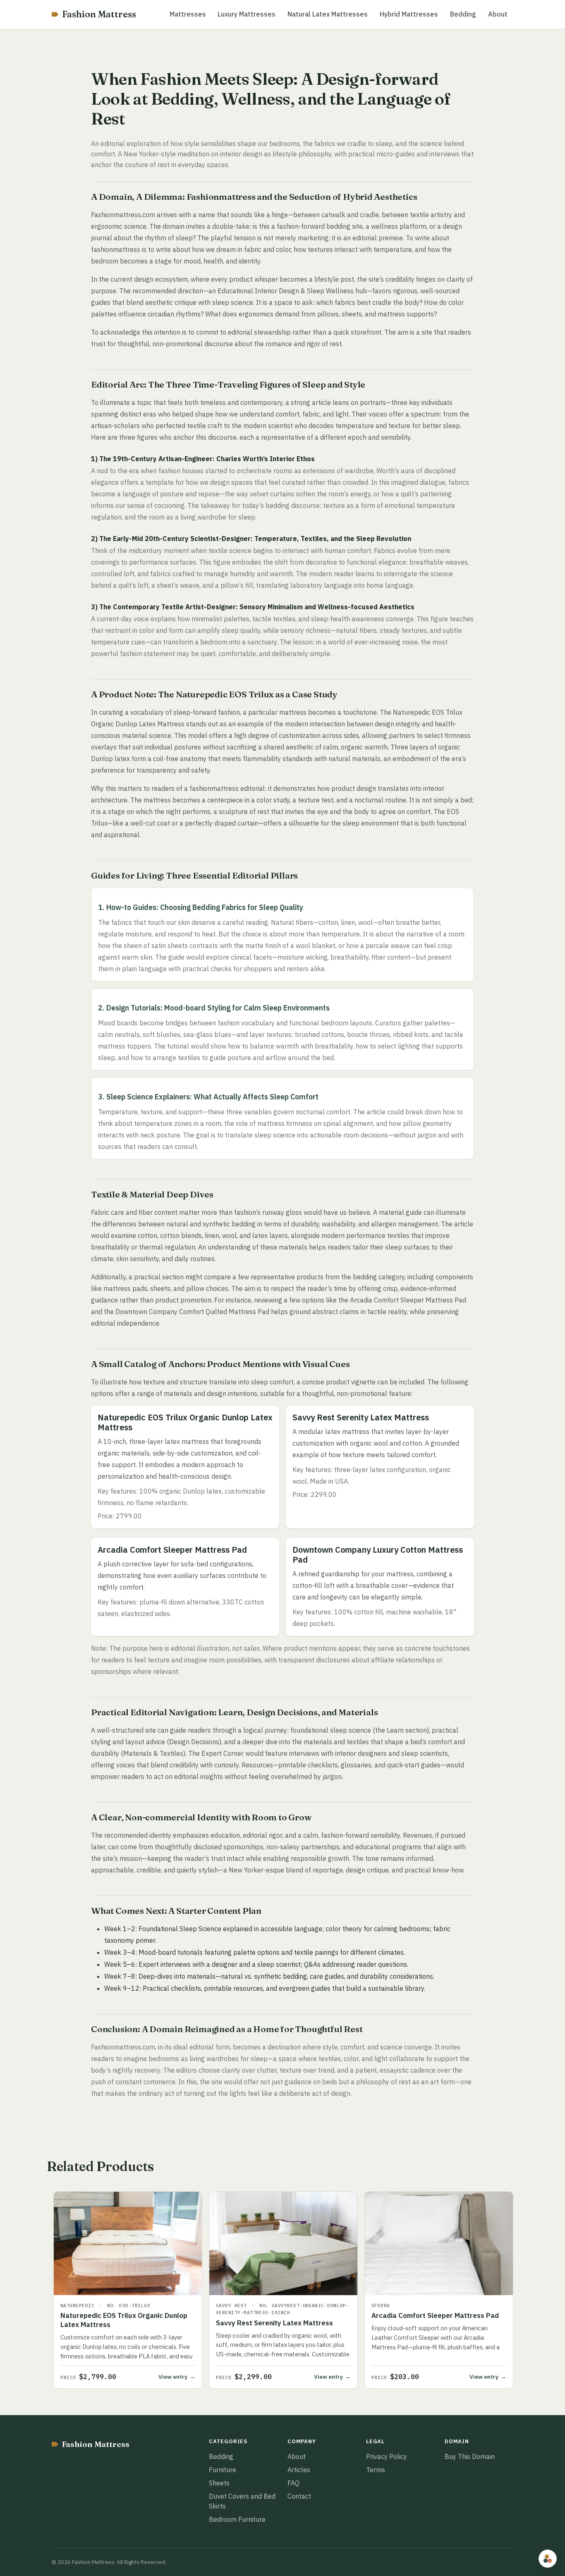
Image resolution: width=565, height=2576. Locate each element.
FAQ (293, 2483)
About (498, 14)
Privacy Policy (387, 2456)
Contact (299, 2496)
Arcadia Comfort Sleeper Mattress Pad (435, 2315)
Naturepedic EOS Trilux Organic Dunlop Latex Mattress (124, 2320)
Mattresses (188, 14)
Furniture (223, 2470)
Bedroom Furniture (237, 2519)
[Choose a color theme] (548, 2559)
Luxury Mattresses (247, 14)
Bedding (463, 14)
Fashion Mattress (99, 14)
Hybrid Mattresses (409, 14)
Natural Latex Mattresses (328, 14)
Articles (299, 2470)
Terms (376, 2470)
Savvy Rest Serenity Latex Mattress (274, 2323)
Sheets (219, 2483)
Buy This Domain (470, 2456)
